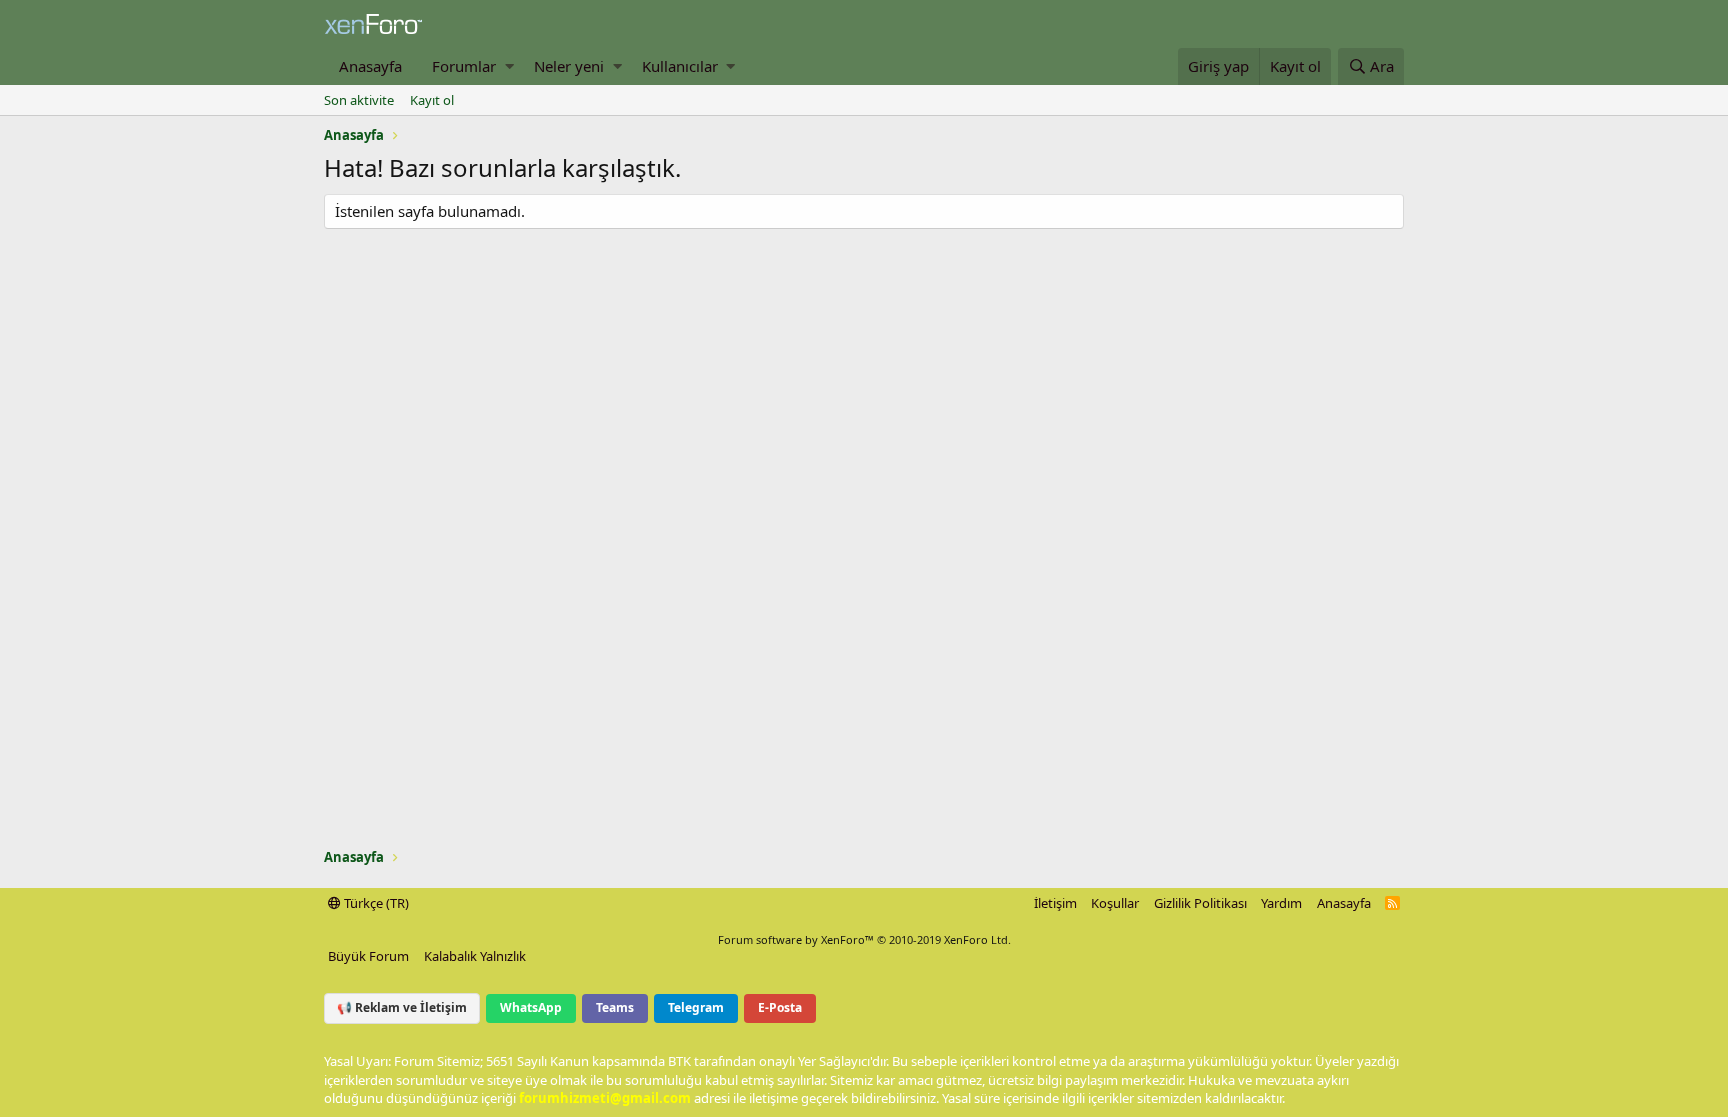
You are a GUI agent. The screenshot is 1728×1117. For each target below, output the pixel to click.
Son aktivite (359, 100)
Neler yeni (569, 66)
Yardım (1281, 903)
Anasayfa (370, 66)
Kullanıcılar (680, 66)
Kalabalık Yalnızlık (475, 956)
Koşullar (1115, 903)
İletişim (1055, 903)
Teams (615, 1007)
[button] (509, 66)
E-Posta (780, 1007)
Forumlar (464, 66)
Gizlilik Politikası (1200, 903)
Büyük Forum (368, 956)
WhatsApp (531, 1007)
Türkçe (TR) (375, 903)
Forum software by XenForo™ (864, 939)
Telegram (696, 1007)
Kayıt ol (432, 100)
